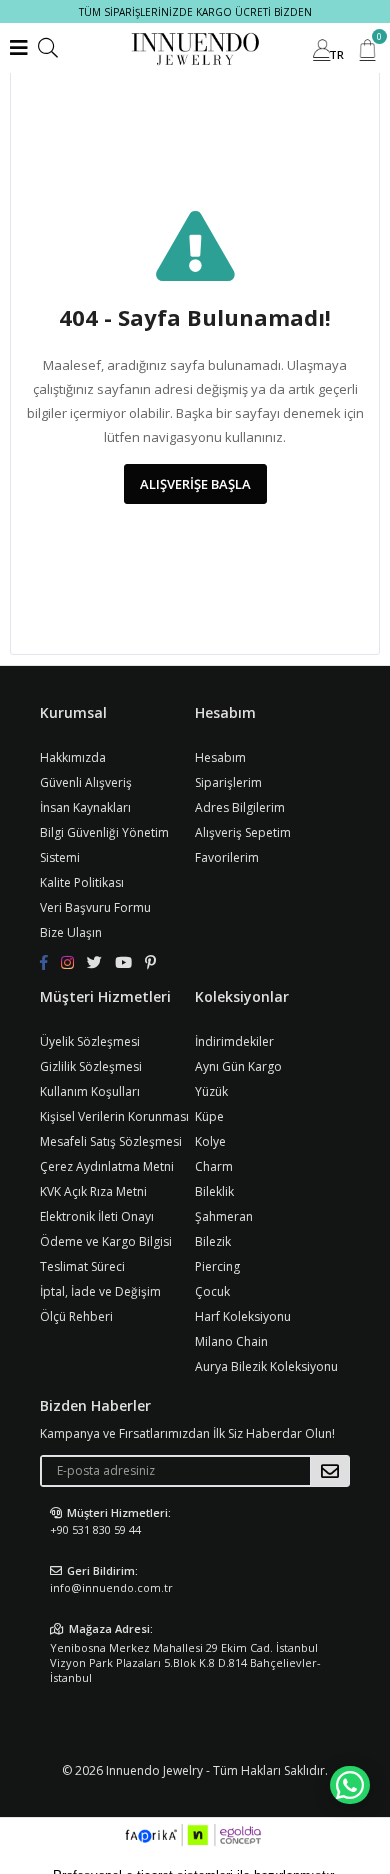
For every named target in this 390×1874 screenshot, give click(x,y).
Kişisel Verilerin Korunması (114, 1116)
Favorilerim (227, 857)
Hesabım (220, 757)
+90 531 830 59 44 (95, 1529)
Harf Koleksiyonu (243, 1316)
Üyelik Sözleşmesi (90, 1041)
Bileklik (214, 1191)
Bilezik (213, 1241)
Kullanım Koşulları (90, 1091)
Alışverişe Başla (195, 484)
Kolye (210, 1141)
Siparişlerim (228, 782)
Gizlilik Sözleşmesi (91, 1066)
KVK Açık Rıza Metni (93, 1191)
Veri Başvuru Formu (95, 907)
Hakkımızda (73, 757)
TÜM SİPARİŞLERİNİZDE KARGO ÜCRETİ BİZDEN (195, 12)
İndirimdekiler (234, 1041)
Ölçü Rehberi (76, 1316)
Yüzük (211, 1091)
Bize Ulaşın (71, 932)
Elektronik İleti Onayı (97, 1216)
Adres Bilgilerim (240, 807)
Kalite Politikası (82, 882)
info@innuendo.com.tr (111, 1587)
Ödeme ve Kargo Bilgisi (106, 1241)
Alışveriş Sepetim (243, 832)
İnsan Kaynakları (85, 807)
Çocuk (212, 1291)
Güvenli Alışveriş (86, 782)
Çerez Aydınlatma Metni (107, 1166)
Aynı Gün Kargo (238, 1066)
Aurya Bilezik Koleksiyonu (266, 1366)
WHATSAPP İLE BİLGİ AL (350, 1785)
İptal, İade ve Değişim (100, 1291)
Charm (214, 1166)
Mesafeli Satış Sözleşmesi (111, 1141)
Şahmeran (224, 1216)
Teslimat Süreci (82, 1266)
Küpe (209, 1116)
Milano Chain (231, 1341)
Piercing (217, 1266)
